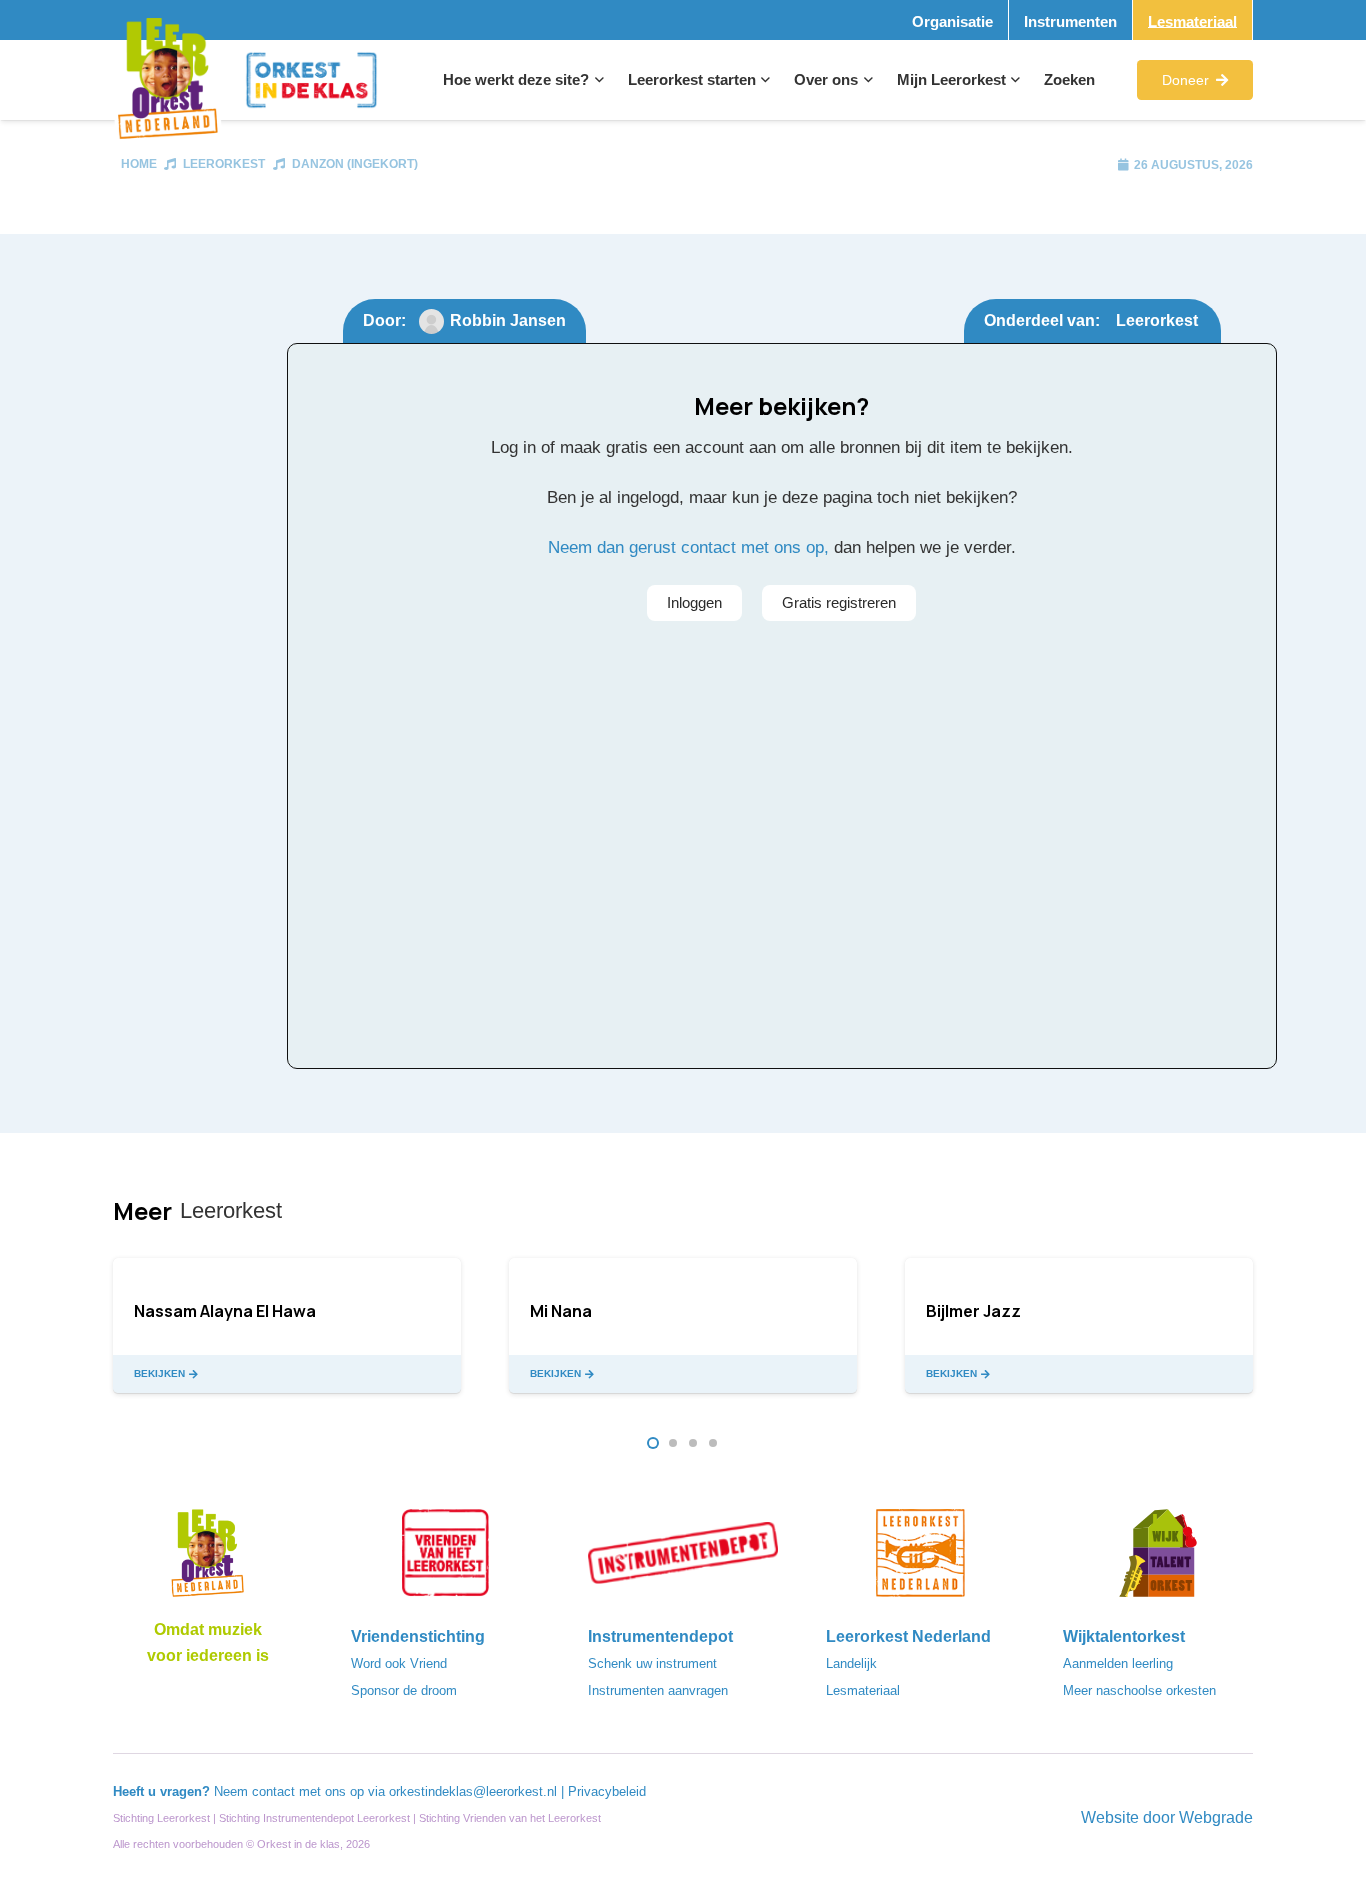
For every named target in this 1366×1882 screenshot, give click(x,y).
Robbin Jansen (508, 320)
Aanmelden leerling (1118, 1663)
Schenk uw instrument (652, 1663)
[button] (596, 80)
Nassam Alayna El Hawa (225, 1311)
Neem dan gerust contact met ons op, (688, 547)
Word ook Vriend (399, 1663)
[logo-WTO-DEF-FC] (1158, 1559)
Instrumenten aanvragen (658, 1690)
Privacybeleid (607, 1791)
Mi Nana (561, 1311)
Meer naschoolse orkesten (1139, 1690)
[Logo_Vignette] (167, 80)
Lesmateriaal (863, 1690)
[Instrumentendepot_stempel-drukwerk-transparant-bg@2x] (683, 1559)
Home (139, 164)
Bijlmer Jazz (973, 1311)
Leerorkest (224, 164)
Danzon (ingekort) (355, 164)
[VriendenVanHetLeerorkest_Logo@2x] (446, 1559)
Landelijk (851, 1663)
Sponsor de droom (404, 1690)
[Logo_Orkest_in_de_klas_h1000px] (311, 80)
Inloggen (694, 602)
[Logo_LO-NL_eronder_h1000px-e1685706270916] (208, 1559)
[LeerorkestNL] (921, 1559)
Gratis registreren (839, 602)
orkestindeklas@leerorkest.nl (473, 1791)
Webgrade (1216, 1817)
